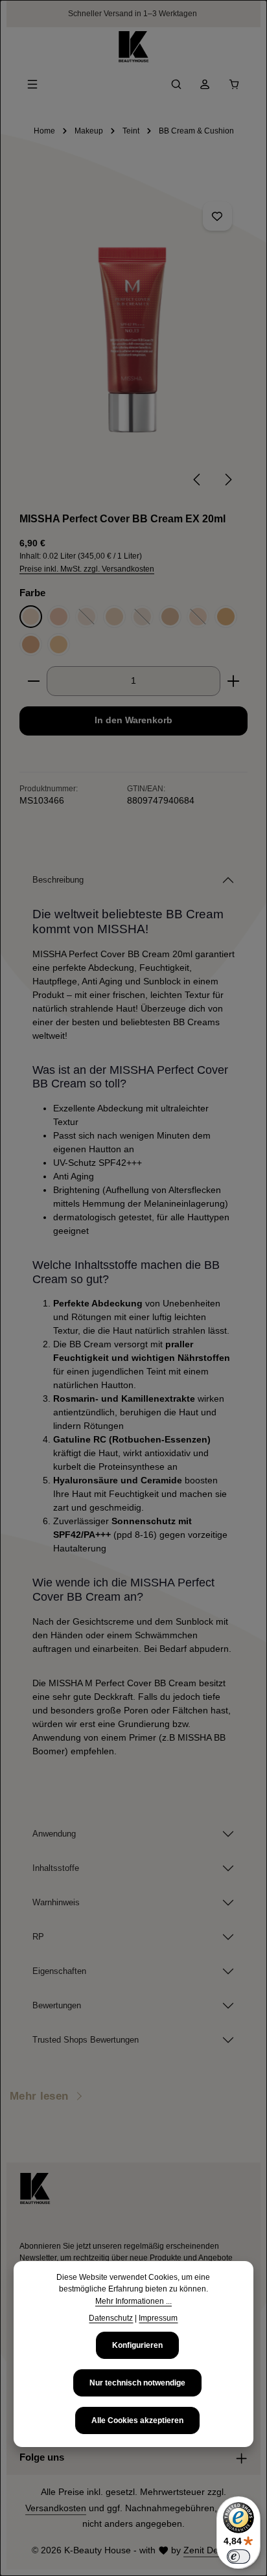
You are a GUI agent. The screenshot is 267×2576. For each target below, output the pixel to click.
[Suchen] (176, 84)
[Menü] (32, 84)
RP (38, 1937)
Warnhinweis (56, 1902)
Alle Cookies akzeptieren (137, 2420)
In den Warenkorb (133, 720)
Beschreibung (58, 880)
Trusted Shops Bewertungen (86, 2040)
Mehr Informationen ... (133, 2301)
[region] (133, 343)
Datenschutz (111, 2318)
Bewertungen (57, 2005)
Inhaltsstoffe (56, 1868)
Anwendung (54, 1834)
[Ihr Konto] (205, 84)
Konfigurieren (137, 2345)
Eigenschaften (59, 1971)
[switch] (238, 2557)
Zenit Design (209, 2550)
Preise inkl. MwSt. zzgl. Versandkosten (87, 569)
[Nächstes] (227, 480)
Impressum (158, 2318)
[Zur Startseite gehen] (133, 47)
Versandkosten (56, 2508)
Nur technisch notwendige (137, 2383)
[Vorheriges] (198, 480)
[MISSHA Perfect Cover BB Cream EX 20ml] (133, 337)
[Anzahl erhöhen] (234, 681)
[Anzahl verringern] (33, 681)
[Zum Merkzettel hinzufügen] (217, 216)
